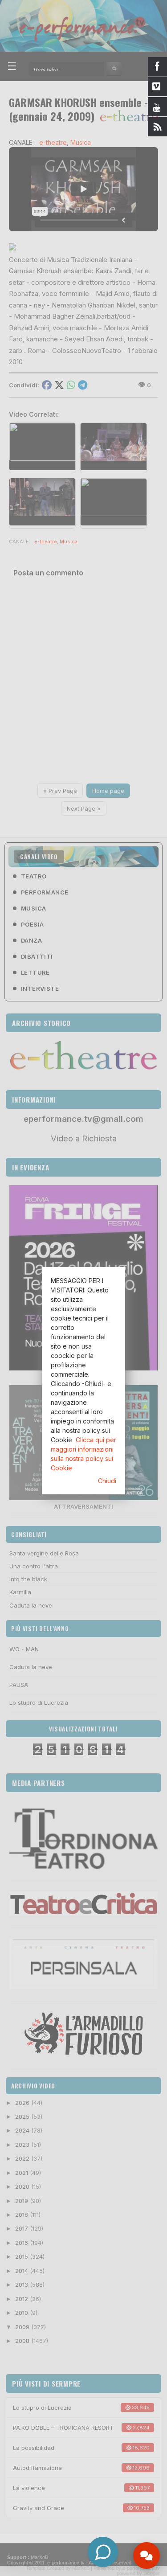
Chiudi (107, 1481)
